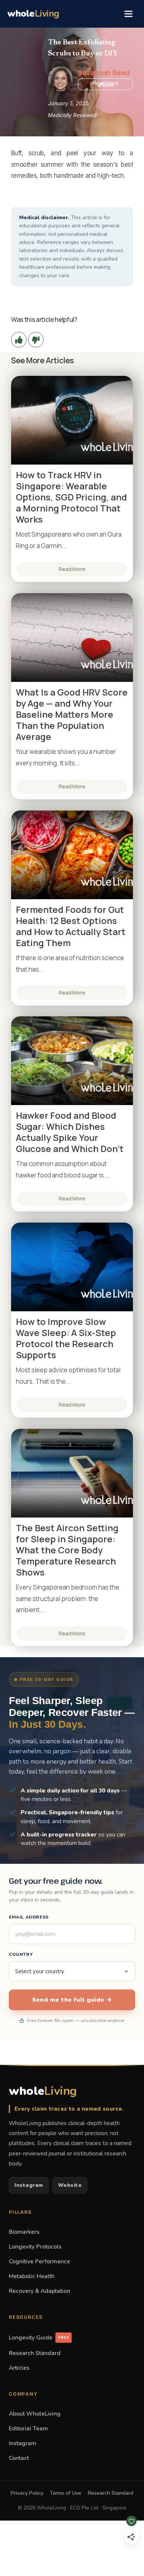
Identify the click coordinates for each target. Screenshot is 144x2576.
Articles (19, 2368)
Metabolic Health (32, 2276)
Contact (19, 2458)
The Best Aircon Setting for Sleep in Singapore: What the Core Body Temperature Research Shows (67, 1550)
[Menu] (128, 14)
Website (70, 2185)
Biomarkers (24, 2232)
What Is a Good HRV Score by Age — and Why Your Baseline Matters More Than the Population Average (72, 714)
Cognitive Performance (40, 2261)
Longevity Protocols (35, 2247)
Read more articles (106, 84)
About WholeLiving (35, 2414)
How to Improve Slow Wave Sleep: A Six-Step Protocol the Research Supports (66, 1338)
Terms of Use (66, 2493)
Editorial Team (28, 2428)
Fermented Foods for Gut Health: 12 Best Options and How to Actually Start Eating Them (71, 926)
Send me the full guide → (72, 2000)
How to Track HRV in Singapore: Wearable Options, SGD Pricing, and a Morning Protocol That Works (71, 497)
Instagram (29, 2185)
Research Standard (35, 2353)
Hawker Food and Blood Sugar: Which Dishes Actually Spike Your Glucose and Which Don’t (70, 1132)
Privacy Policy (27, 2493)
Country (21, 1954)
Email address (29, 1917)
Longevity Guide (39, 2337)
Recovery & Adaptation (40, 2291)
